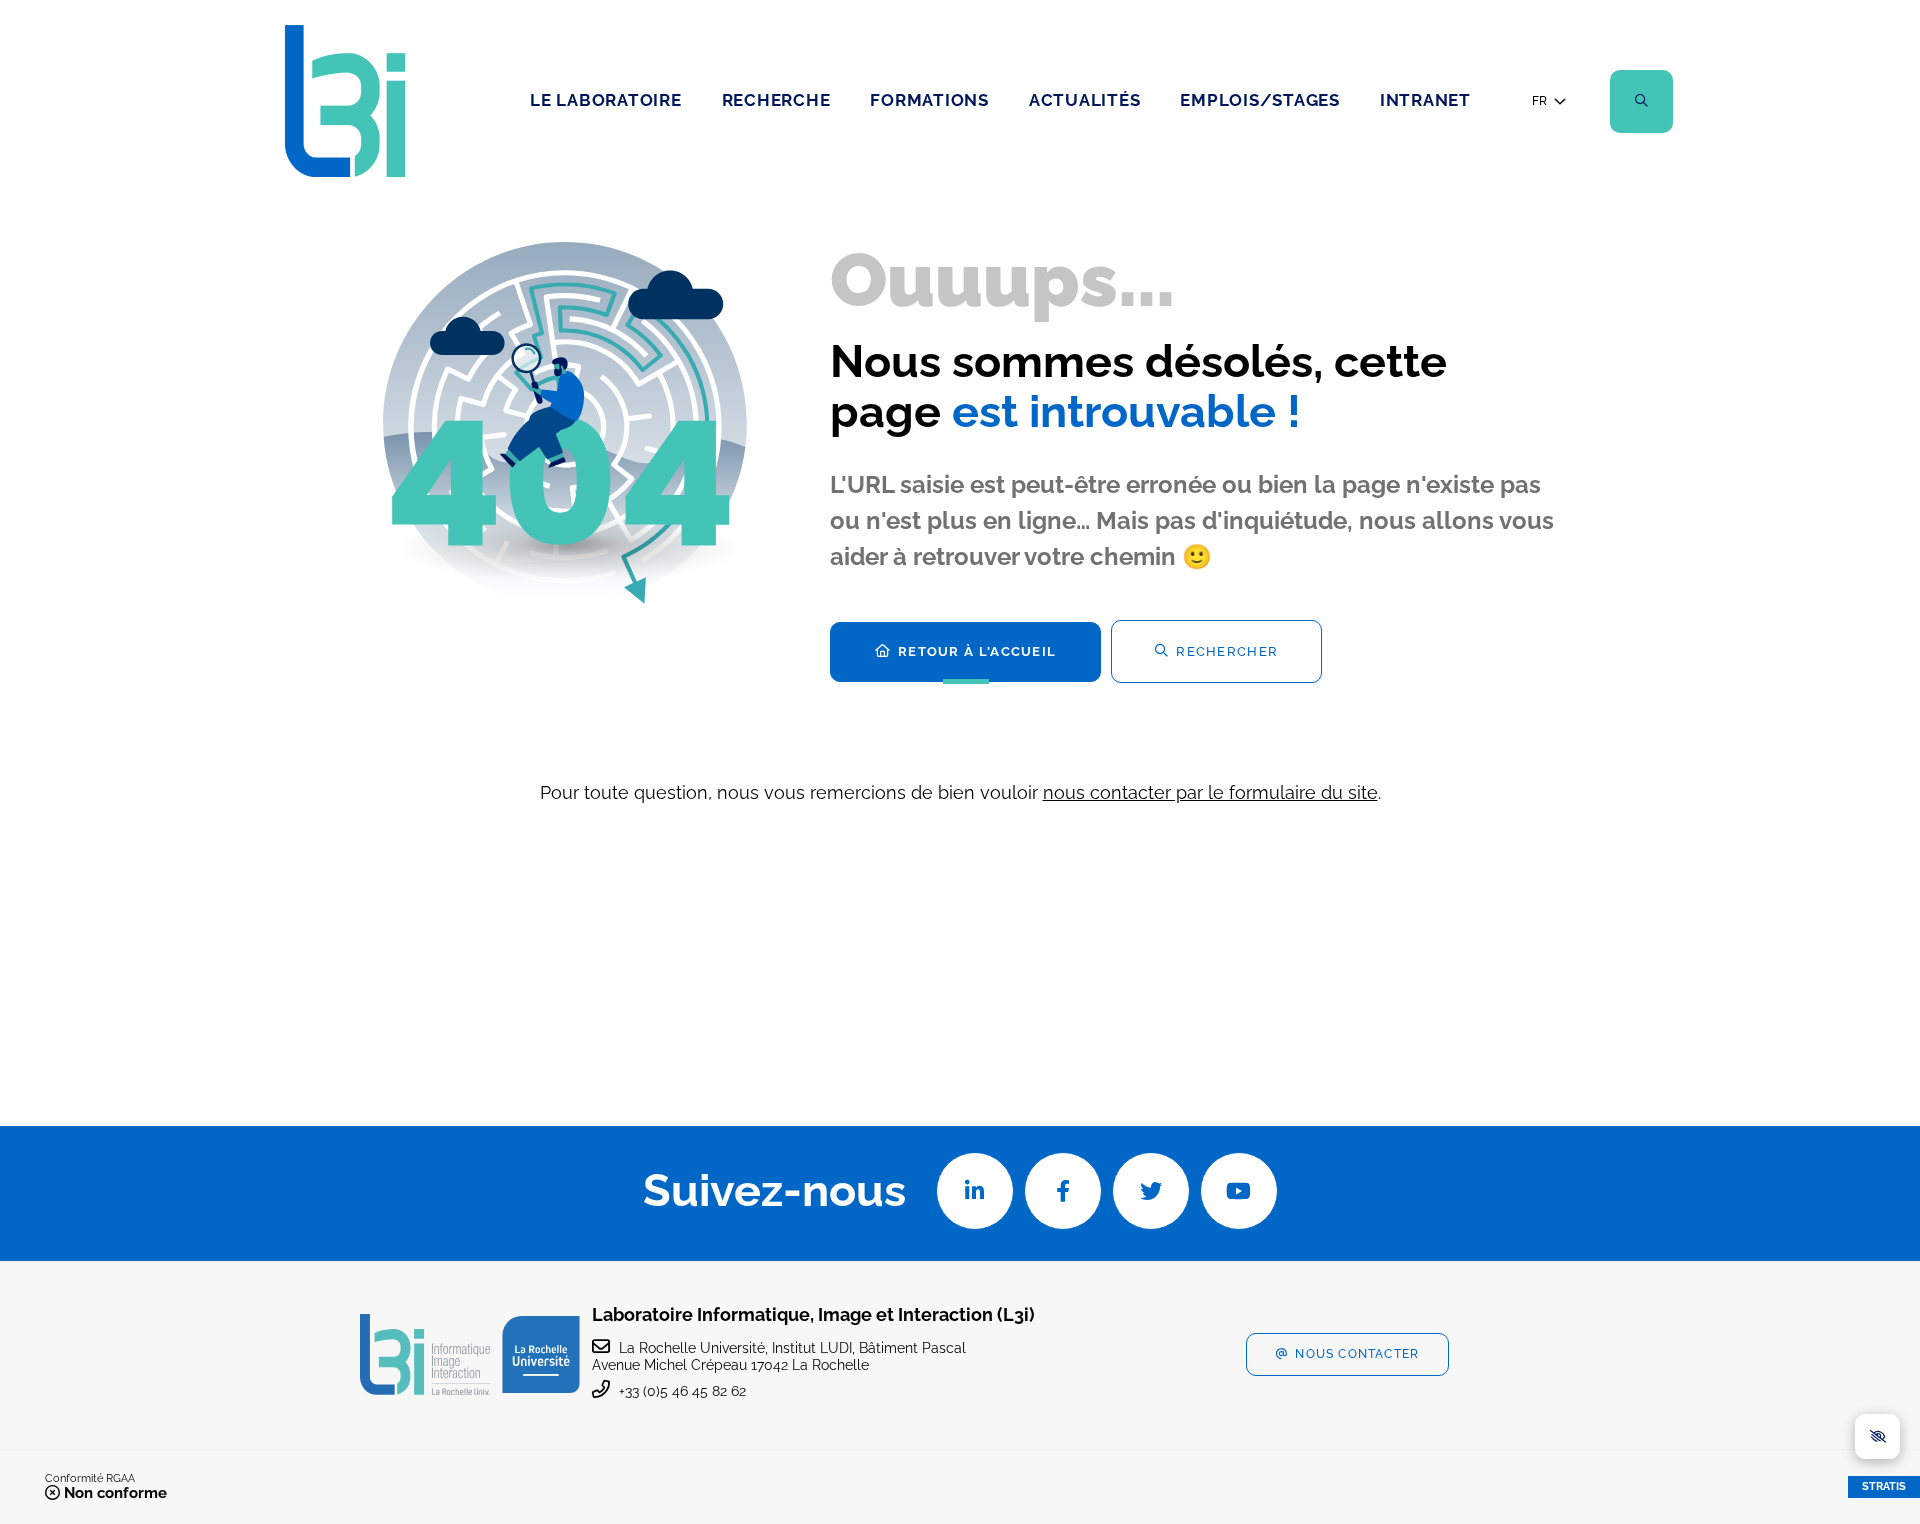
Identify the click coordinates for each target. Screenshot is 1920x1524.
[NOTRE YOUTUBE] (1239, 1191)
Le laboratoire (606, 100)
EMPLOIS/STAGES (1260, 100)
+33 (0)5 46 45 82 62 (682, 1391)
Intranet (1425, 100)
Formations (929, 100)
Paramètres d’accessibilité (1877, 1436)
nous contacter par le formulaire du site (1210, 792)
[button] (1641, 101)
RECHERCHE (776, 100)
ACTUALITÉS (1085, 100)
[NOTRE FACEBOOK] (1063, 1191)
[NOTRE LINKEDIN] (975, 1191)
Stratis (1884, 1486)
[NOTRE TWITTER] (1151, 1191)
